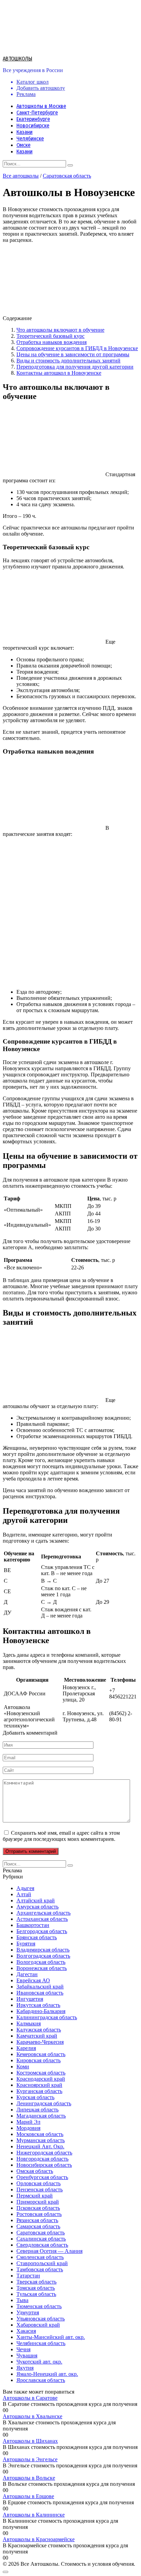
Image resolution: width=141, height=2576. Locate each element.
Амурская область (37, 1907)
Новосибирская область (44, 2165)
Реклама (26, 94)
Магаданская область (41, 2116)
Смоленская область (40, 2257)
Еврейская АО (33, 1980)
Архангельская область (43, 1913)
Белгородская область (42, 1931)
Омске (23, 145)
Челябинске (30, 139)
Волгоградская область (43, 1956)
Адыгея (25, 1888)
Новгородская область (42, 2159)
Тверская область (36, 2282)
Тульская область (36, 2294)
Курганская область (39, 2091)
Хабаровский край (38, 2325)
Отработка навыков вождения (52, 342)
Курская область (35, 2097)
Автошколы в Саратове (30, 2398)
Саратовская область (67, 176)
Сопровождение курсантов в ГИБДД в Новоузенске (77, 348)
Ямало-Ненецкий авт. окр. (47, 2374)
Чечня (23, 2349)
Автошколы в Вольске (29, 2478)
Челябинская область (41, 2343)
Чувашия (27, 2355)
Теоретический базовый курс (50, 336)
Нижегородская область (44, 2153)
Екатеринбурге (33, 119)
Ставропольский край (42, 2263)
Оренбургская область (42, 2177)
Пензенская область (40, 2189)
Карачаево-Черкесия (40, 2042)
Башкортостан (33, 1925)
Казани (24, 132)
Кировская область (39, 2060)
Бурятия (26, 1944)
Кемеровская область (41, 2054)
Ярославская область (41, 2380)
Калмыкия (29, 2023)
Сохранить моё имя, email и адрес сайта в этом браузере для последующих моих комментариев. (61, 1836)
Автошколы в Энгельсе (30, 2459)
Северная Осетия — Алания (49, 2251)
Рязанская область (37, 2220)
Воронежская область (42, 1968)
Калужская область (39, 2030)
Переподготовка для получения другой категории (75, 367)
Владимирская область (43, 1950)
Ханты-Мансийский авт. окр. (51, 2337)
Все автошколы (21, 176)
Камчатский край (37, 2036)
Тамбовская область (40, 2269)
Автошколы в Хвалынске (33, 2416)
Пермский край (35, 2196)
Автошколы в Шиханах (30, 2441)
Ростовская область (39, 2214)
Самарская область (38, 2226)
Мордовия (28, 2128)
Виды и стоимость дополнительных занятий (68, 361)
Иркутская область (38, 2005)
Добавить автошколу (41, 88)
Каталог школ (33, 82)
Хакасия (26, 2331)
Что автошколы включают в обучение (60, 330)
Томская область (36, 2288)
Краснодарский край (41, 2079)
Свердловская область (42, 2245)
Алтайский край (36, 1900)
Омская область (35, 2171)
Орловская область (39, 2183)
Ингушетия (30, 1999)
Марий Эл (28, 2122)
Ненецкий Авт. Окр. (40, 2146)
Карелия (26, 2048)
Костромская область (41, 2073)
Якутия (25, 2368)
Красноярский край (39, 2085)
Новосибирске (33, 126)
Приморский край (38, 2202)
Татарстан (28, 2276)
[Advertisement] (70, 913)
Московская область (40, 2134)
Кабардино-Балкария (41, 2011)
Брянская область (37, 1937)
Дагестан (27, 1974)
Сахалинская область (41, 2239)
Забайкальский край (40, 1987)
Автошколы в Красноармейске (39, 2539)
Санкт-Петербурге (37, 113)
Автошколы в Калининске (34, 2515)
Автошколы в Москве (41, 106)
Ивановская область (40, 1993)
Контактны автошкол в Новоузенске (59, 373)
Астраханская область (42, 1919)
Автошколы (17, 59)
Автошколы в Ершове (28, 2496)
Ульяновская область (41, 2319)
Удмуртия (28, 2312)
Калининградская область (47, 2017)
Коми (23, 2067)
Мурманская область (41, 2140)
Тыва (22, 2300)
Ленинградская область (44, 2103)
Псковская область (38, 2208)
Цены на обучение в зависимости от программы (73, 354)
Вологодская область (41, 1962)
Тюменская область (39, 2306)
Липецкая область (37, 2110)
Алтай (24, 1894)
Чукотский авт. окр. (39, 2362)
